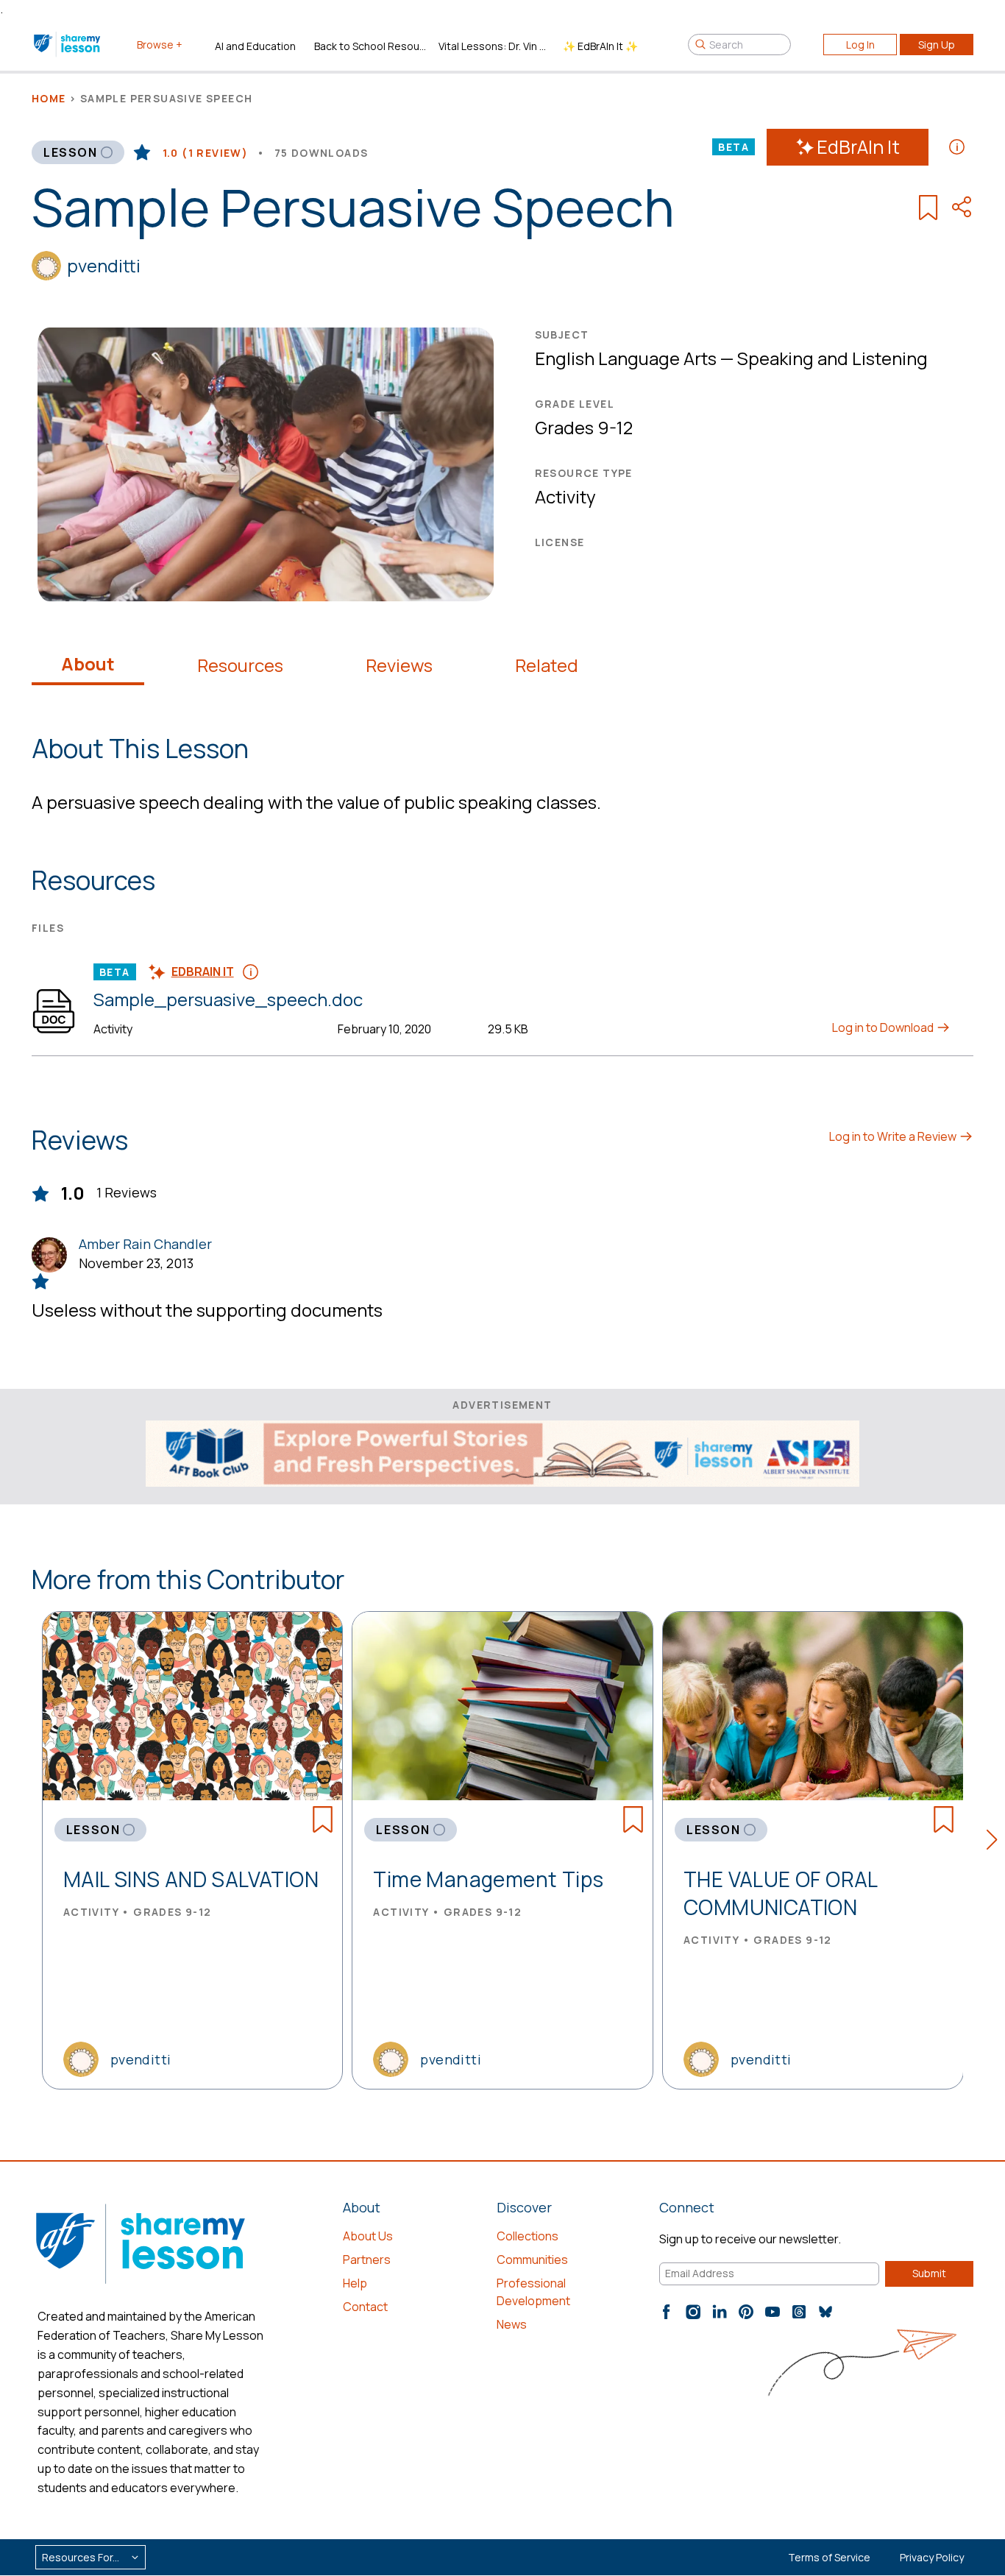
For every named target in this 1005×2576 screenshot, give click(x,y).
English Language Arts (626, 358)
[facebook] (667, 2312)
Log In (860, 45)
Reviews (399, 665)
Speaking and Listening (832, 358)
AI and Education (255, 46)
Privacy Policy (932, 2557)
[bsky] (825, 2312)
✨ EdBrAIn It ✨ (600, 46)
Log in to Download (884, 1027)
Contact (365, 2307)
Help (355, 2283)
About (88, 664)
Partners (367, 2260)
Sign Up (937, 45)
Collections (528, 2236)
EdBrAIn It (858, 147)
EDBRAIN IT (203, 972)
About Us (368, 2236)
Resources (240, 665)
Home (49, 98)
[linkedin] (720, 2312)
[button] (996, 1842)
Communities (532, 2260)
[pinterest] (746, 2312)
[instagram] (693, 2312)
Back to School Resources (370, 46)
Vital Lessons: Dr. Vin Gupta (495, 46)
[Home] (68, 44)
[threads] (799, 2312)
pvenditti (104, 265)
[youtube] (773, 2312)
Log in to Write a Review (894, 1136)
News (512, 2324)
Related (547, 665)
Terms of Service (829, 2557)
